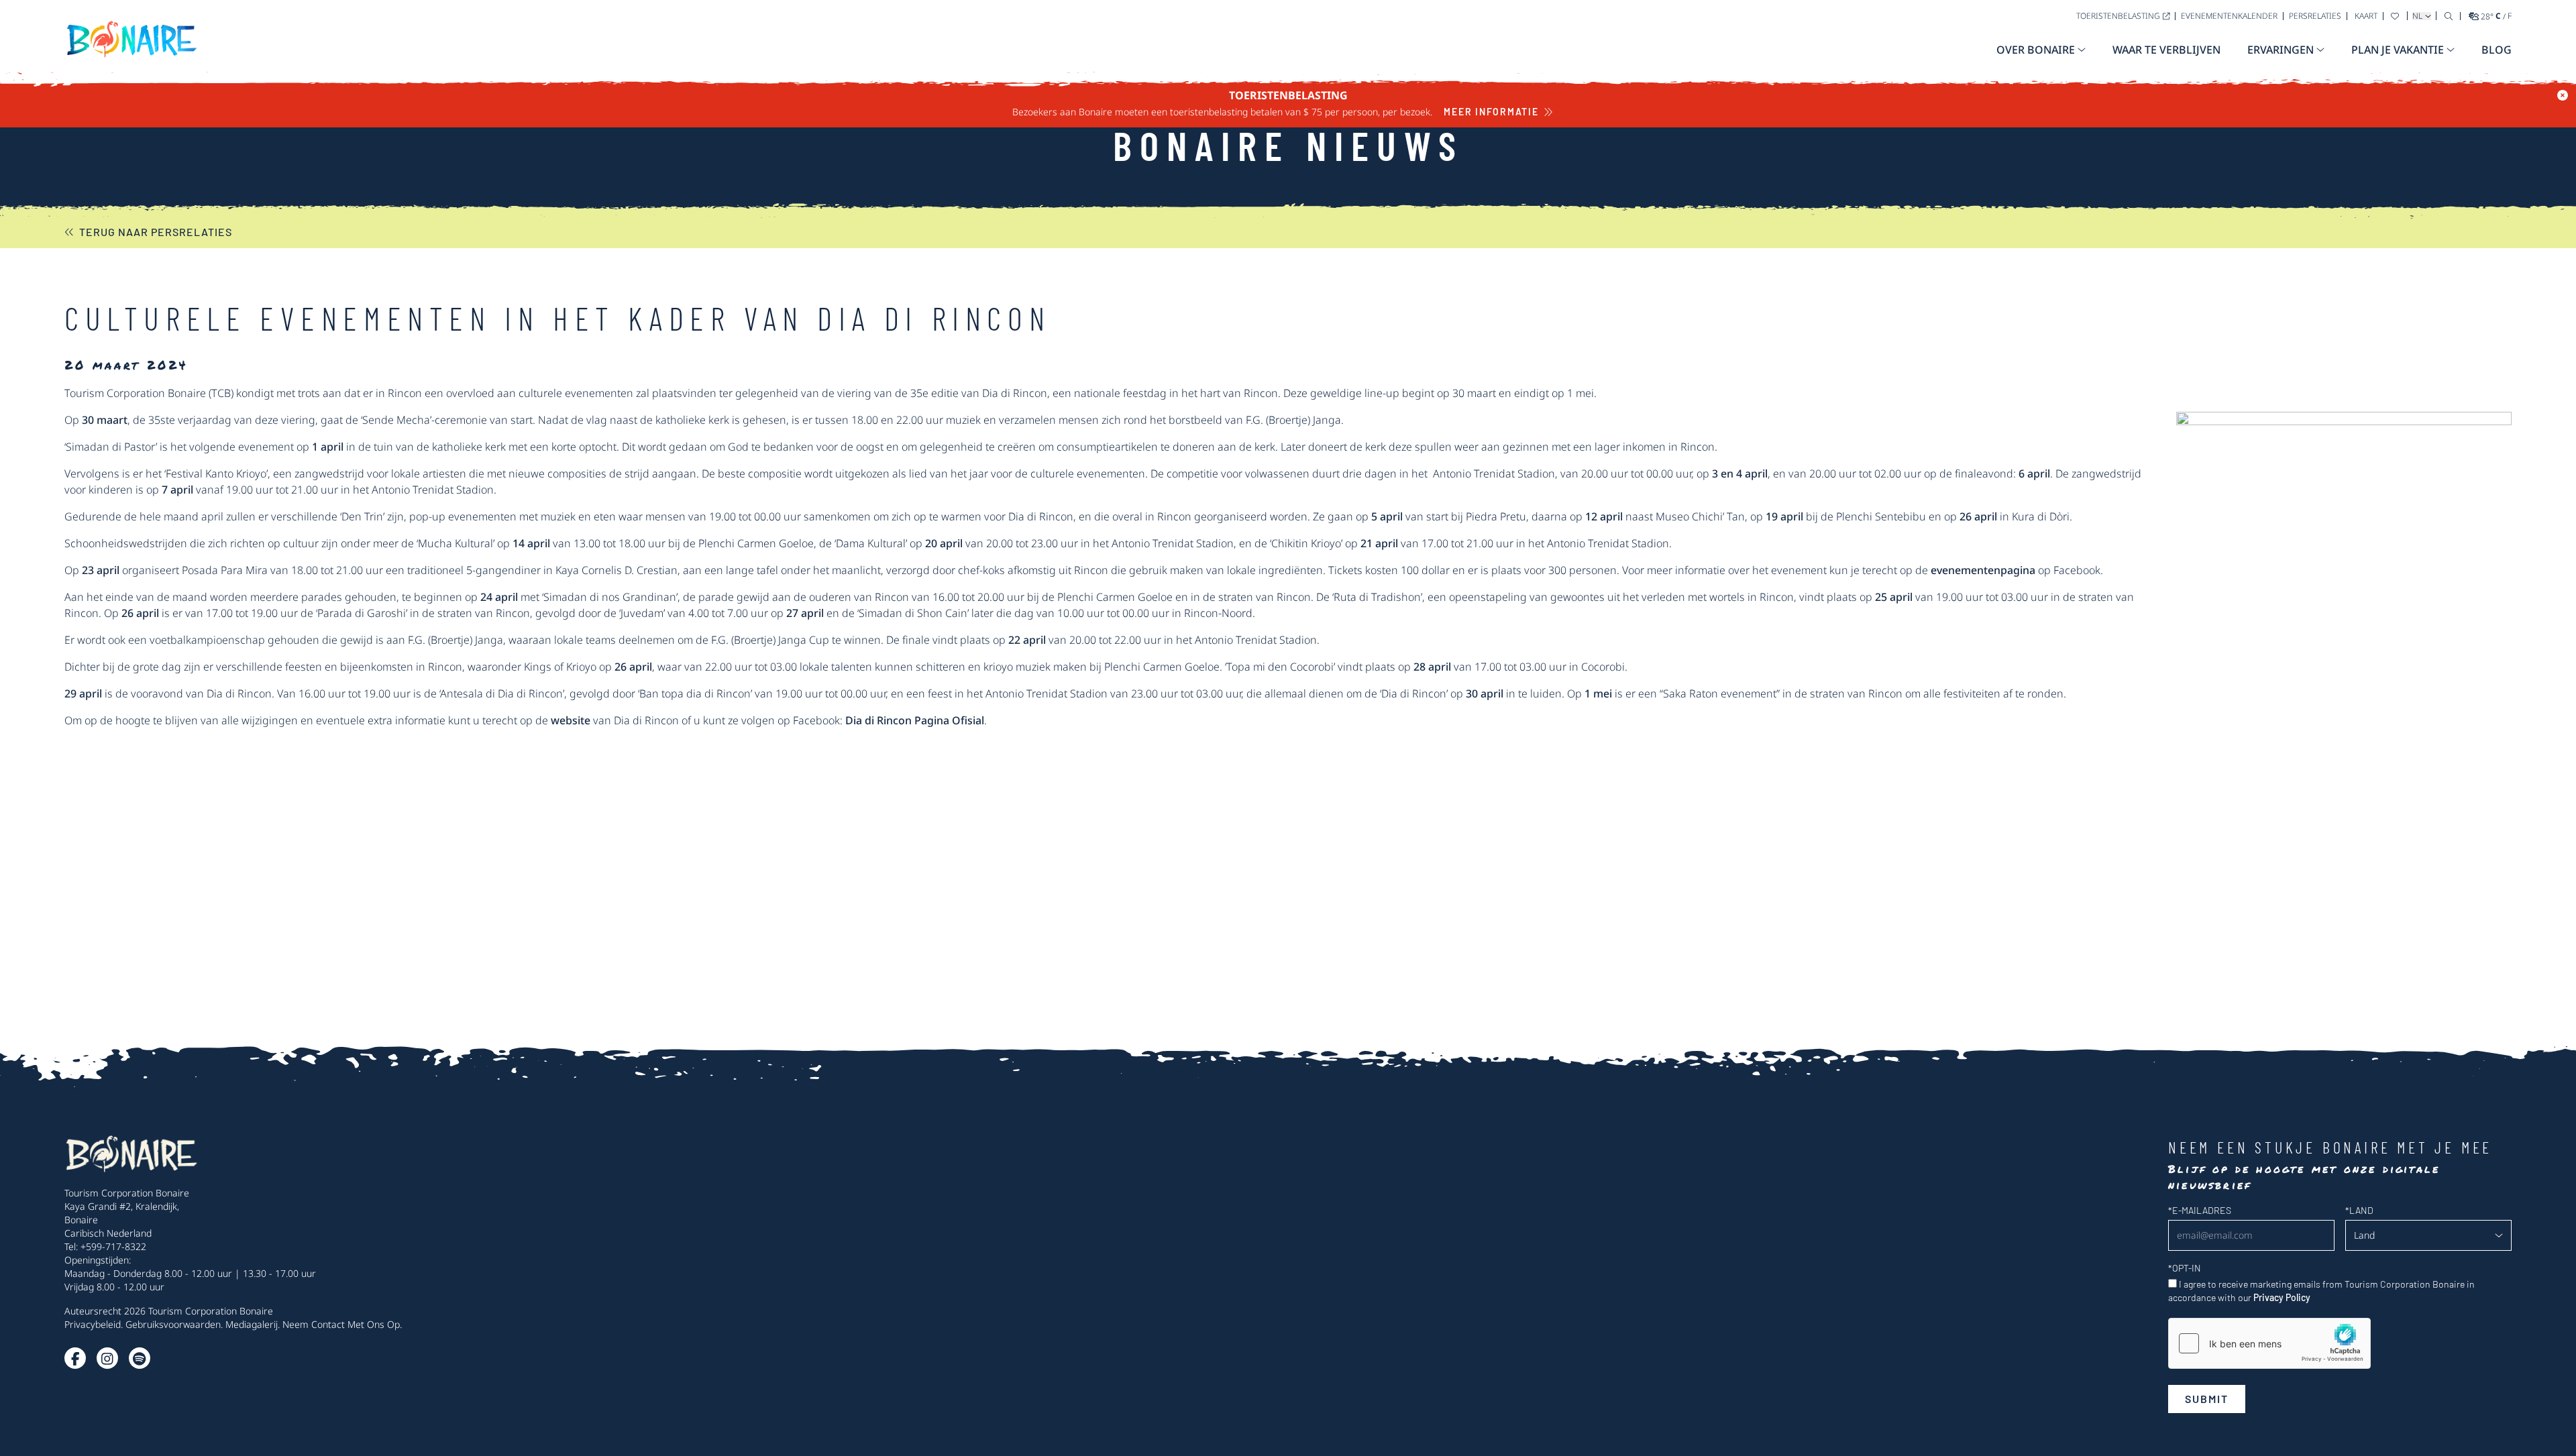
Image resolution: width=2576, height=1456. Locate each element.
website (571, 720)
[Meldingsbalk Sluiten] (2563, 95)
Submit (2207, 1399)
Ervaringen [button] (2280, 50)
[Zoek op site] (2449, 16)
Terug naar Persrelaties (156, 232)
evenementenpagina (1983, 570)
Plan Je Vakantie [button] (2398, 50)
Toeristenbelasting (2118, 16)
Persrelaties (2315, 16)
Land (2359, 1210)
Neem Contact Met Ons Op (341, 1324)
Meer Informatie (1491, 112)
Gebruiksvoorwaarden (173, 1324)
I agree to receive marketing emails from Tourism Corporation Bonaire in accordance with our (2321, 1291)
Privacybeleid (93, 1324)
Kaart (2366, 16)
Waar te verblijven (2166, 50)
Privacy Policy (2282, 1297)
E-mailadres (2200, 1210)
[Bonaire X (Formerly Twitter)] (75, 1358)
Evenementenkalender (2229, 16)
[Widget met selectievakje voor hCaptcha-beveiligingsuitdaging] (2269, 1343)
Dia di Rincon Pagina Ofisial (915, 720)
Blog (2497, 50)
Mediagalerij (252, 1324)
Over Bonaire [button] (2036, 50)
